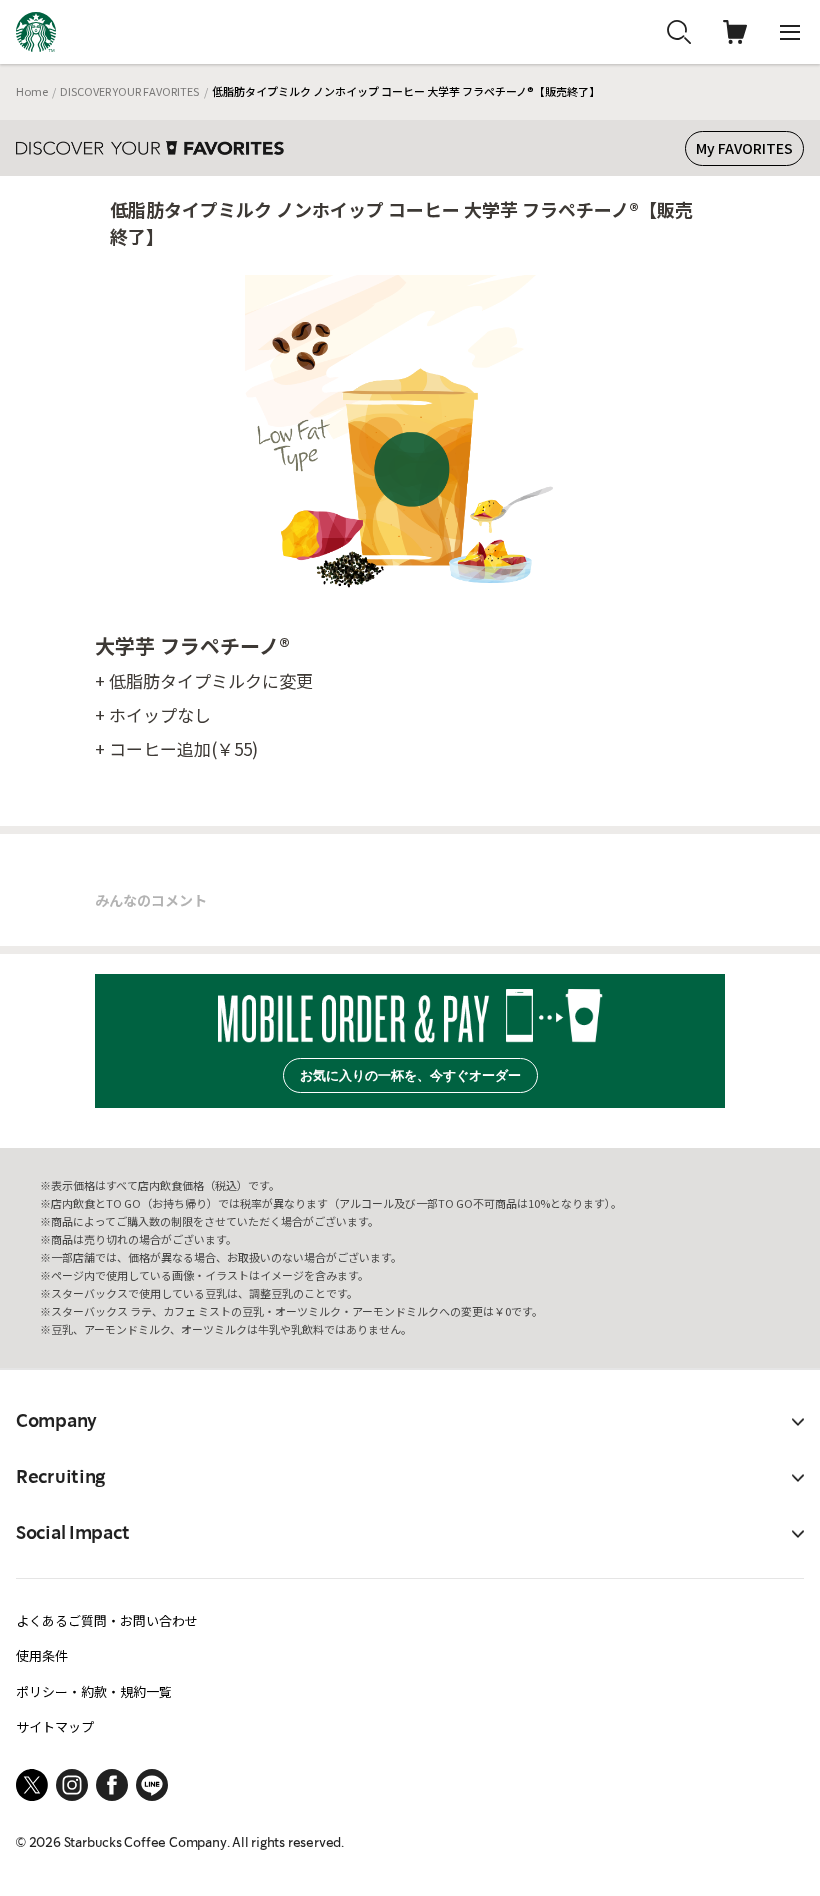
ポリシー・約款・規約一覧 (94, 1691)
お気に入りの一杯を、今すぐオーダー (410, 1075)
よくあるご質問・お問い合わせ (107, 1620)
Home (32, 91)
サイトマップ (55, 1726)
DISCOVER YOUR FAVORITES (129, 91)
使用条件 (42, 1655)
